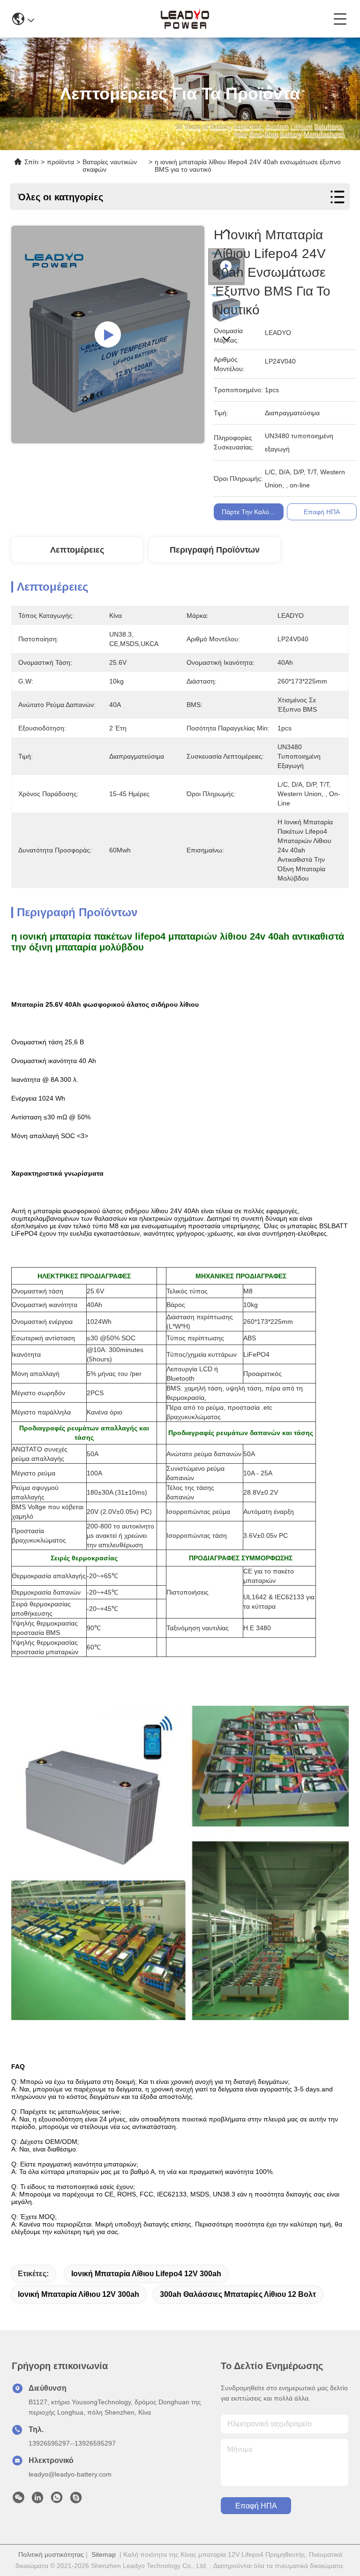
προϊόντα (60, 162)
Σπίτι (31, 162)
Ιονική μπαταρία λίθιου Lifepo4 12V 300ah (146, 2274)
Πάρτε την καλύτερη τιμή (259, 512)
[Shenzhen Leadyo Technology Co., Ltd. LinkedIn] (37, 2500)
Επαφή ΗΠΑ (256, 2506)
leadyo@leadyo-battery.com (70, 2474)
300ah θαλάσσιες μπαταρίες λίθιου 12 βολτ (238, 2294)
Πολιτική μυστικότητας (51, 2554)
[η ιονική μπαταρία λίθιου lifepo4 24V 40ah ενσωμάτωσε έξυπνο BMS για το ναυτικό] (108, 334)
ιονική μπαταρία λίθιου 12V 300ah (79, 2294)
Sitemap (104, 2554)
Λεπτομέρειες (77, 550)
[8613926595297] (57, 2500)
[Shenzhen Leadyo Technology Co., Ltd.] (184, 19)
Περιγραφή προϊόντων (215, 550)
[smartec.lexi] (76, 2500)
